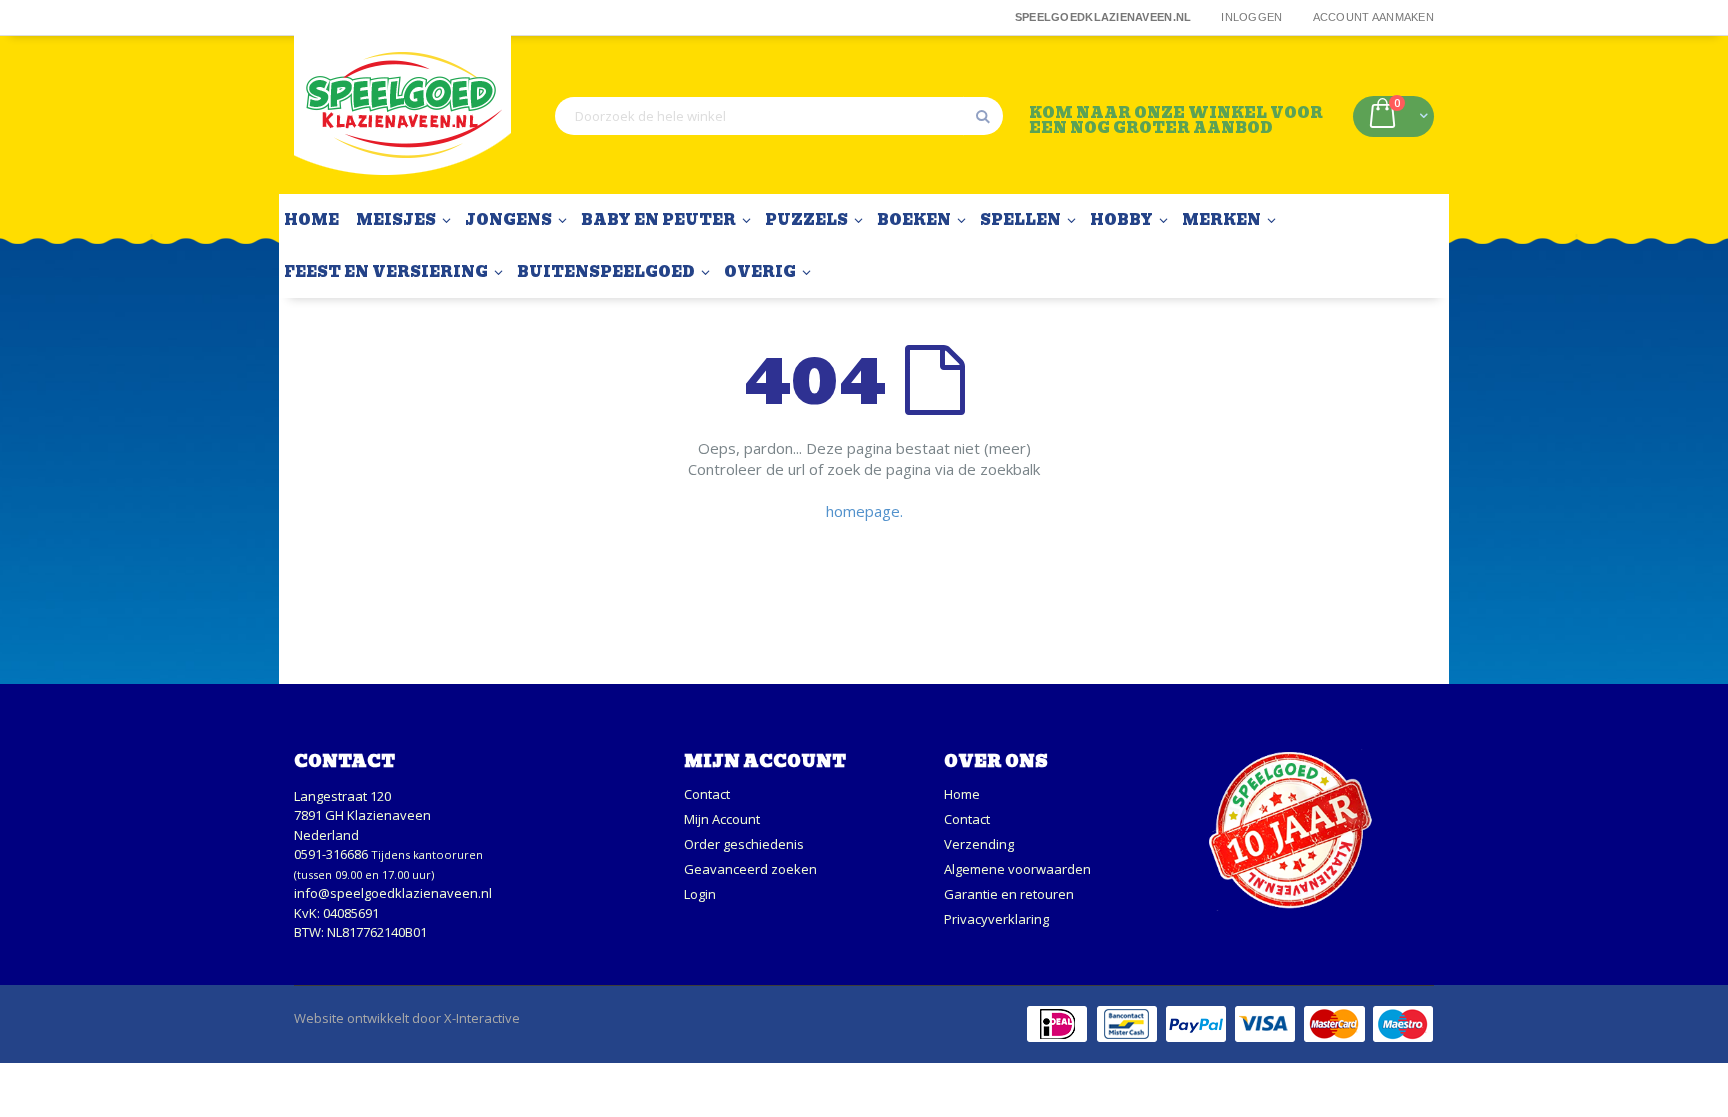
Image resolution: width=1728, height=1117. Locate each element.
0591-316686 (331, 854)
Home (962, 794)
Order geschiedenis (744, 844)
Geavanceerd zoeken (750, 869)
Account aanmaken (1373, 17)
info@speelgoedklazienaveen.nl (393, 893)
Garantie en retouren (1009, 894)
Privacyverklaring (996, 919)
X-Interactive (482, 1018)
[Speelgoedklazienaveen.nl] (402, 115)
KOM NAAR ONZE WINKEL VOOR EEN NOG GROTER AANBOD (1176, 119)
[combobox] (779, 116)
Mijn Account (722, 819)
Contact (707, 794)
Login (700, 894)
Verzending (979, 844)
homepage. (864, 511)
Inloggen (1251, 17)
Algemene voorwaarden (1017, 869)
